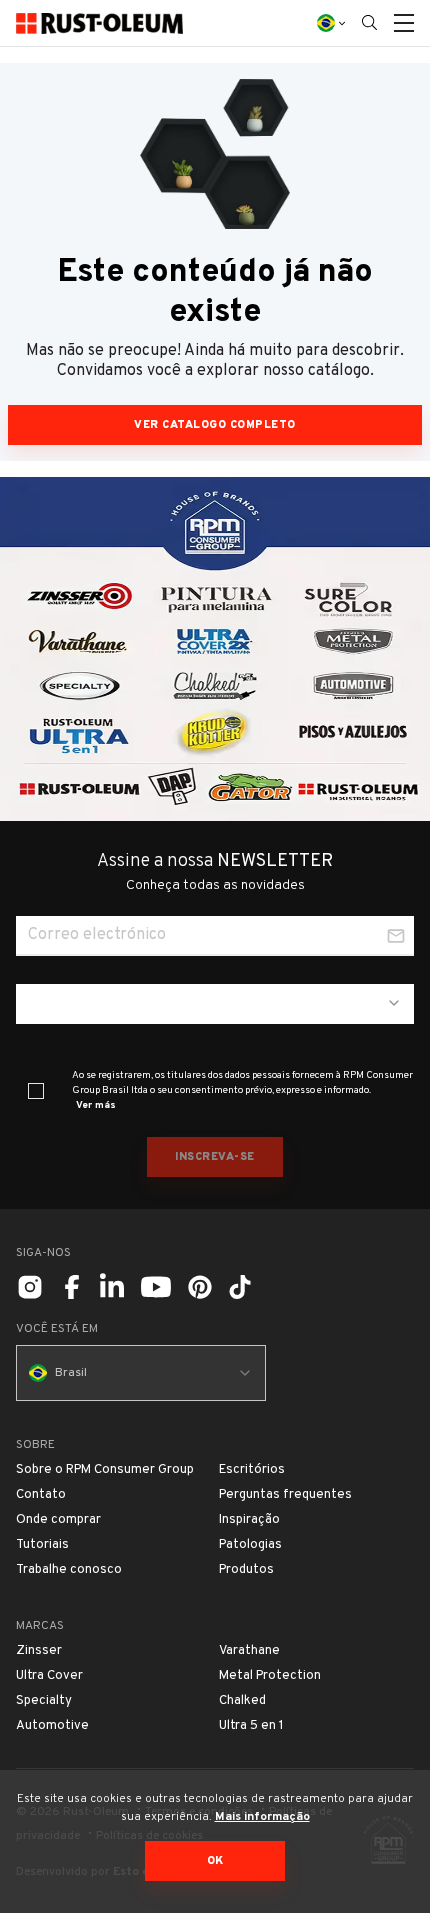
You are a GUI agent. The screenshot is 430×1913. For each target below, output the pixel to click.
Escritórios (252, 1470)
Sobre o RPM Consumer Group (105, 1470)
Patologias (250, 1545)
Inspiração (249, 1520)
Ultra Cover (49, 1676)
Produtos (246, 1570)
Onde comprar (58, 1520)
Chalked (242, 1701)
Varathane (249, 1651)
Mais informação (262, 1817)
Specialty (44, 1701)
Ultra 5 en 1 (251, 1726)
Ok (215, 1861)
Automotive (52, 1726)
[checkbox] (36, 1091)
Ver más (96, 1105)
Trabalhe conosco (69, 1570)
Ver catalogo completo (215, 425)
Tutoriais (42, 1545)
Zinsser (39, 1651)
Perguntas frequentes (285, 1495)
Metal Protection (270, 1676)
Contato (41, 1495)
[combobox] (215, 1004)
